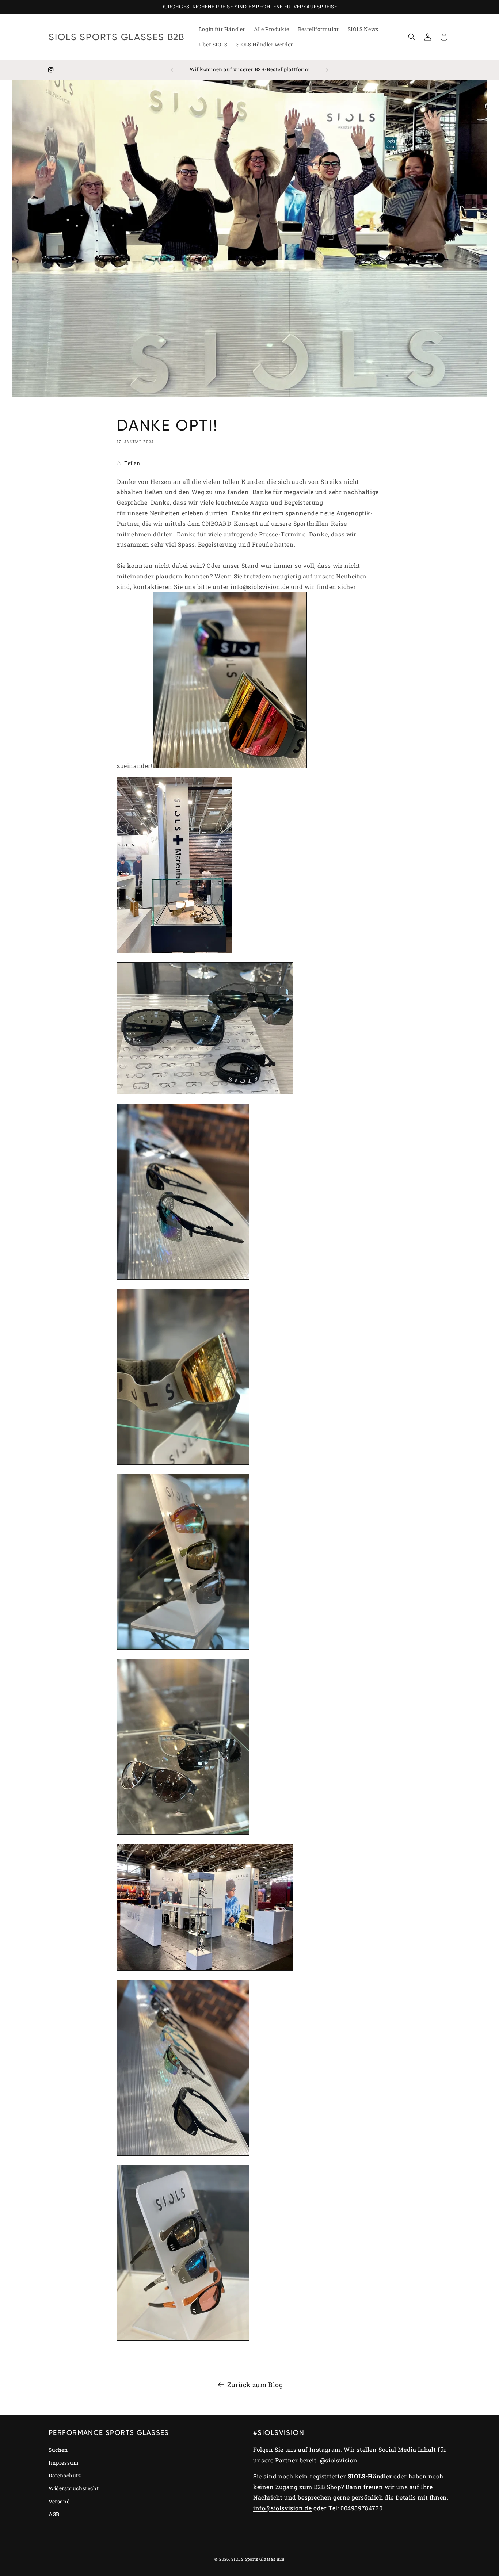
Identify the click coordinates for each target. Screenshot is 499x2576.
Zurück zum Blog (255, 2385)
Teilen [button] (132, 463)
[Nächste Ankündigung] (327, 70)
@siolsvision (339, 2460)
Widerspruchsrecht (74, 2489)
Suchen (58, 2450)
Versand (59, 2501)
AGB (54, 2514)
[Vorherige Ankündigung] (172, 70)
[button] (412, 37)
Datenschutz (65, 2476)
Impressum (64, 2463)
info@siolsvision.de (282, 2508)
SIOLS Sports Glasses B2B (258, 2559)
